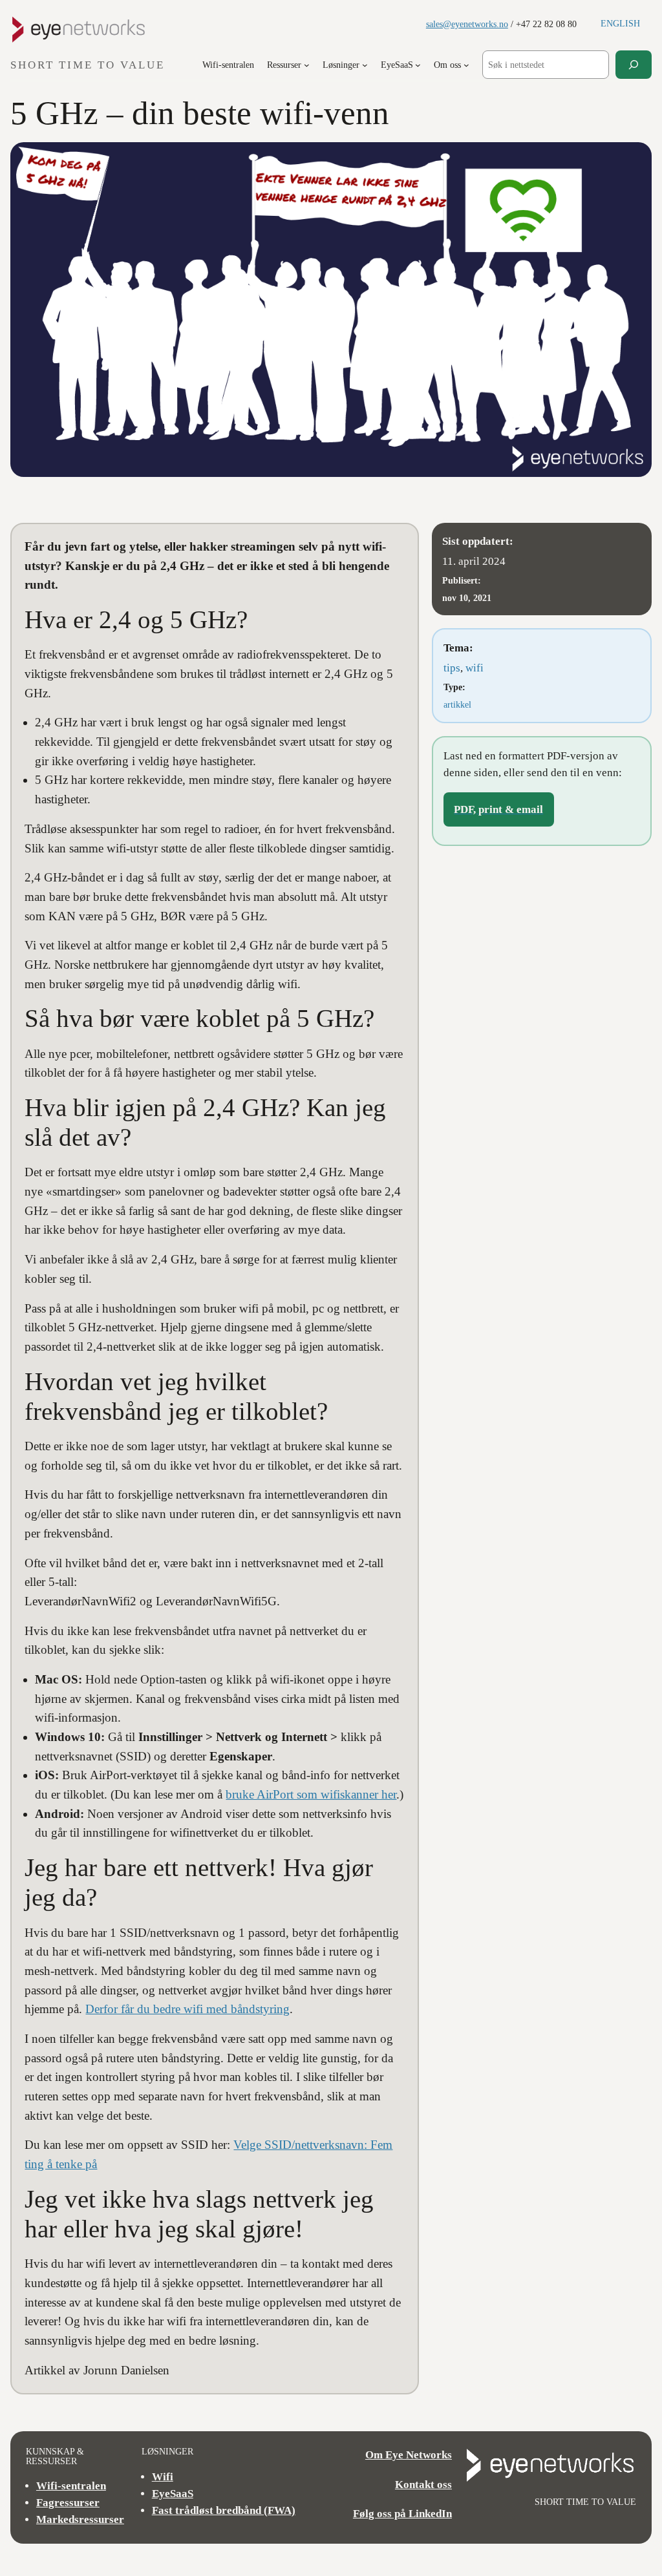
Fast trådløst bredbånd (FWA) (224, 2510)
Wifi (163, 2477)
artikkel (457, 704)
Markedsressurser (80, 2519)
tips (452, 668)
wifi (475, 668)
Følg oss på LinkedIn (402, 2514)
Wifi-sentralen (71, 2486)
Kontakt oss (423, 2485)
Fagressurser (68, 2503)
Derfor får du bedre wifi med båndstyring (187, 2009)
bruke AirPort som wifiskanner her (311, 1794)
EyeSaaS (173, 2494)
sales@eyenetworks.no (467, 24)
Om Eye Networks (409, 2455)
